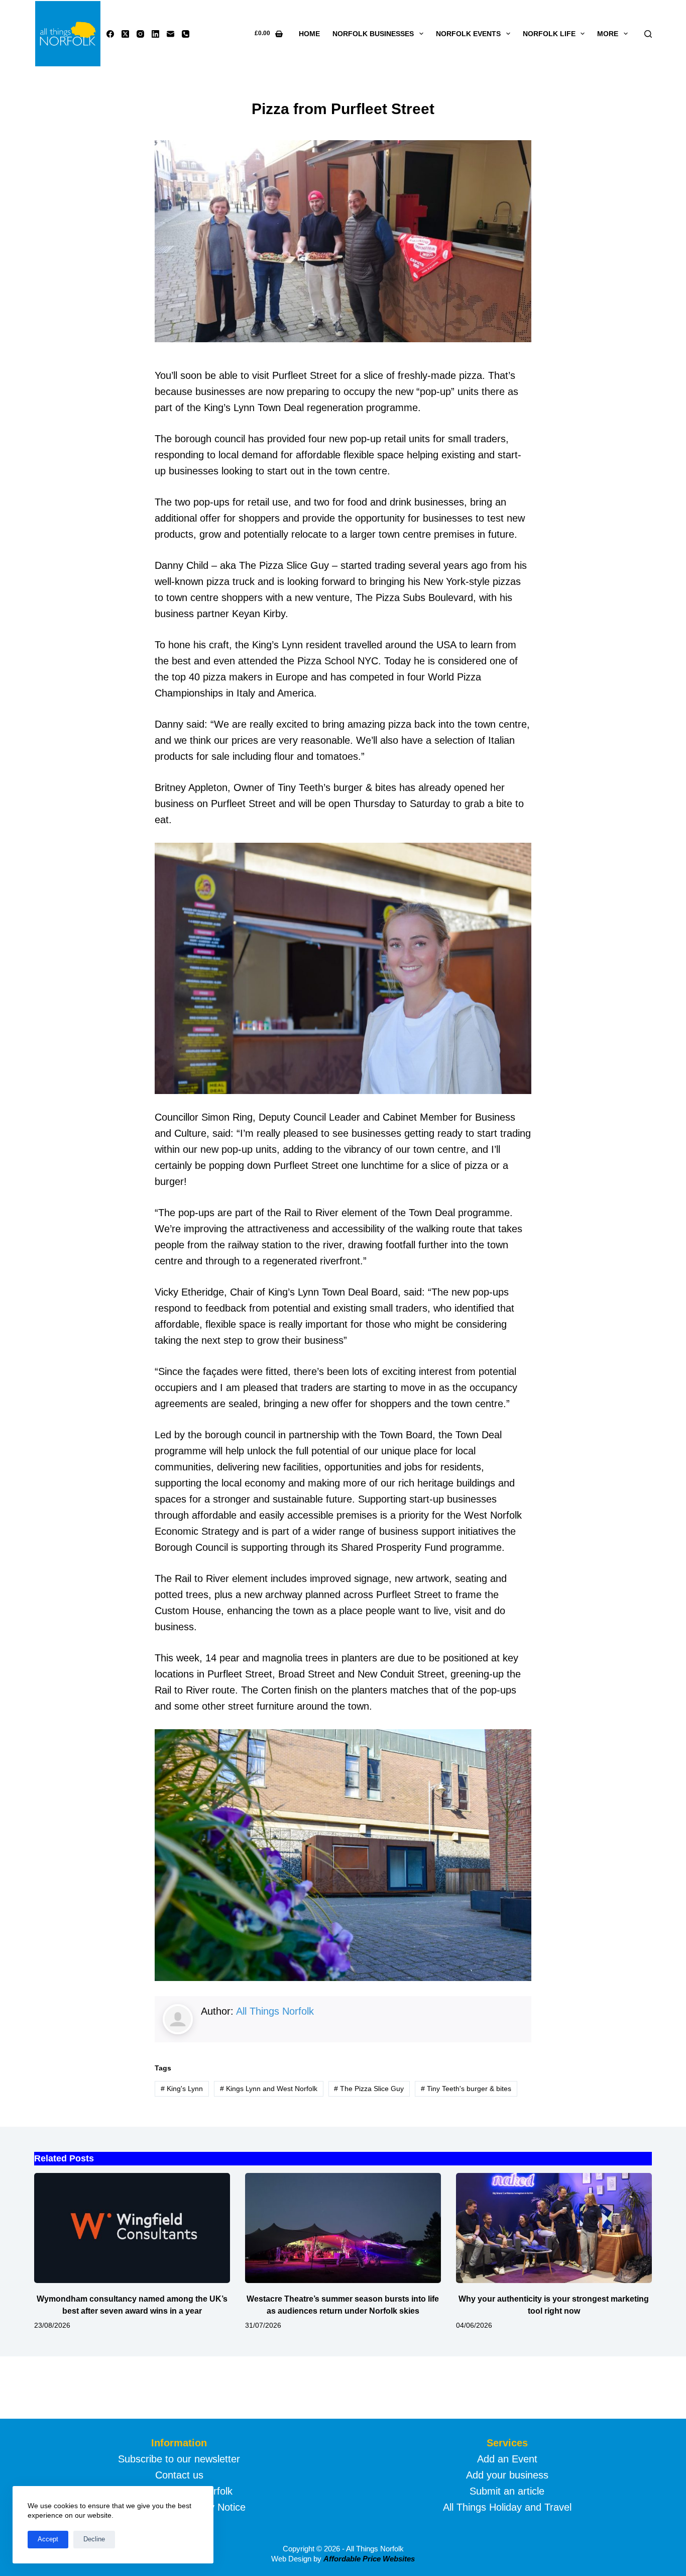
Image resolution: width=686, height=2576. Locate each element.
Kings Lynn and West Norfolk (269, 2089)
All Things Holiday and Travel (507, 2507)
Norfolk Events (468, 34)
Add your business (507, 2475)
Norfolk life (549, 34)
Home (309, 34)
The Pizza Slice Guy (369, 2089)
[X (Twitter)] (125, 34)
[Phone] (186, 34)
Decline (94, 2539)
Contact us (179, 2475)
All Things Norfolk (275, 2011)
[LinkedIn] (155, 34)
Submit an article (507, 2491)
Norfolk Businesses (373, 34)
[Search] (648, 34)
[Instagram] (140, 34)
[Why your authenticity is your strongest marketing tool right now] (554, 2228)
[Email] (170, 34)
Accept (48, 2539)
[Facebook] (110, 34)
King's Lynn (182, 2089)
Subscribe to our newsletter (179, 2459)
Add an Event (507, 2459)
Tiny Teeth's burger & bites (466, 2089)
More (608, 34)
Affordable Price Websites (369, 2559)
